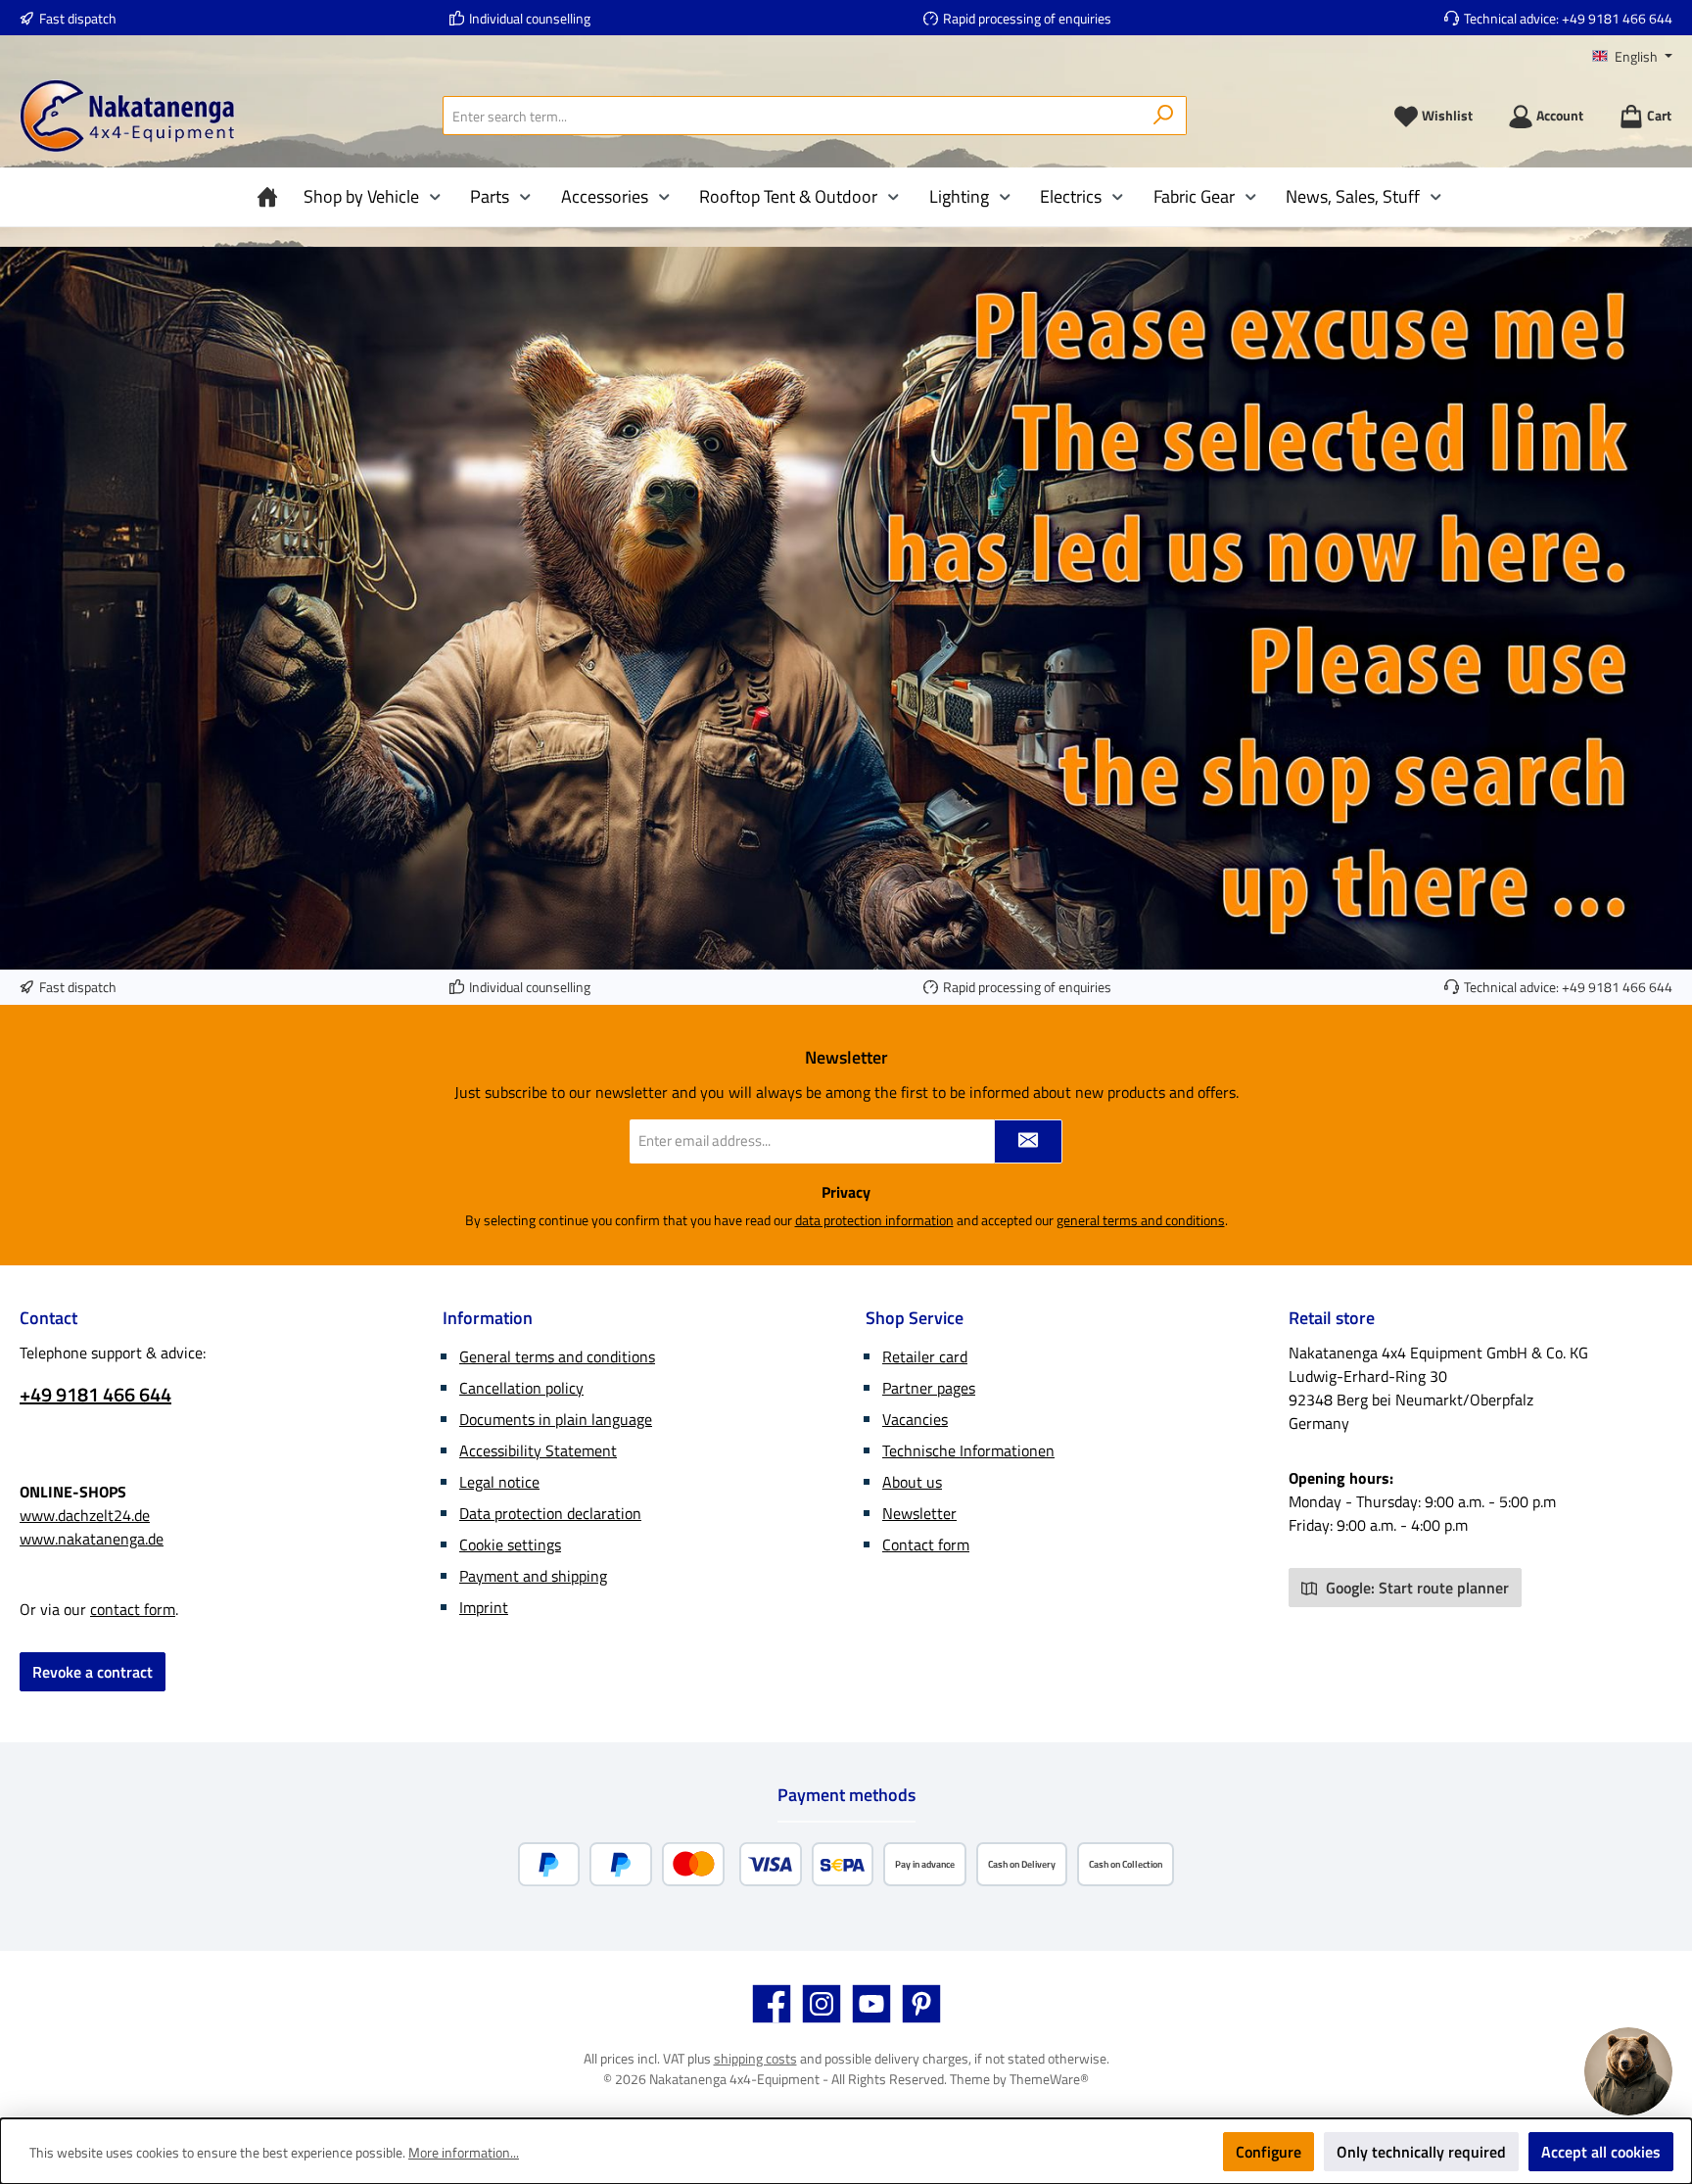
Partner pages (929, 1388)
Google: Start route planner (1415, 1588)
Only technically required (1421, 2152)
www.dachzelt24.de (85, 1515)
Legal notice (499, 1482)
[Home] (272, 197)
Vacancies (915, 1419)
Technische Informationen (968, 1450)
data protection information (874, 1220)
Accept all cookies (1601, 2152)
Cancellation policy (521, 1388)
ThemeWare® (1049, 2079)
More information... (464, 2152)
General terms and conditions (557, 1356)
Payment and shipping (533, 1576)
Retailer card (925, 1356)
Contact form (926, 1544)
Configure (1269, 2152)
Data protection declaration (550, 1513)
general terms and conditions (1141, 1220)
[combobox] (792, 116)
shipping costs (755, 2058)
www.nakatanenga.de (92, 1539)
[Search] (1164, 116)
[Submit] (1028, 1141)
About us (912, 1482)
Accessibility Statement (538, 1450)
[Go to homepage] (127, 116)
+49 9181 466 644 (1617, 18)
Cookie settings (510, 1544)
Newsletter (919, 1513)
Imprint (484, 1607)
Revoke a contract (93, 1672)
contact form (133, 1609)
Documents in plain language (556, 1419)
